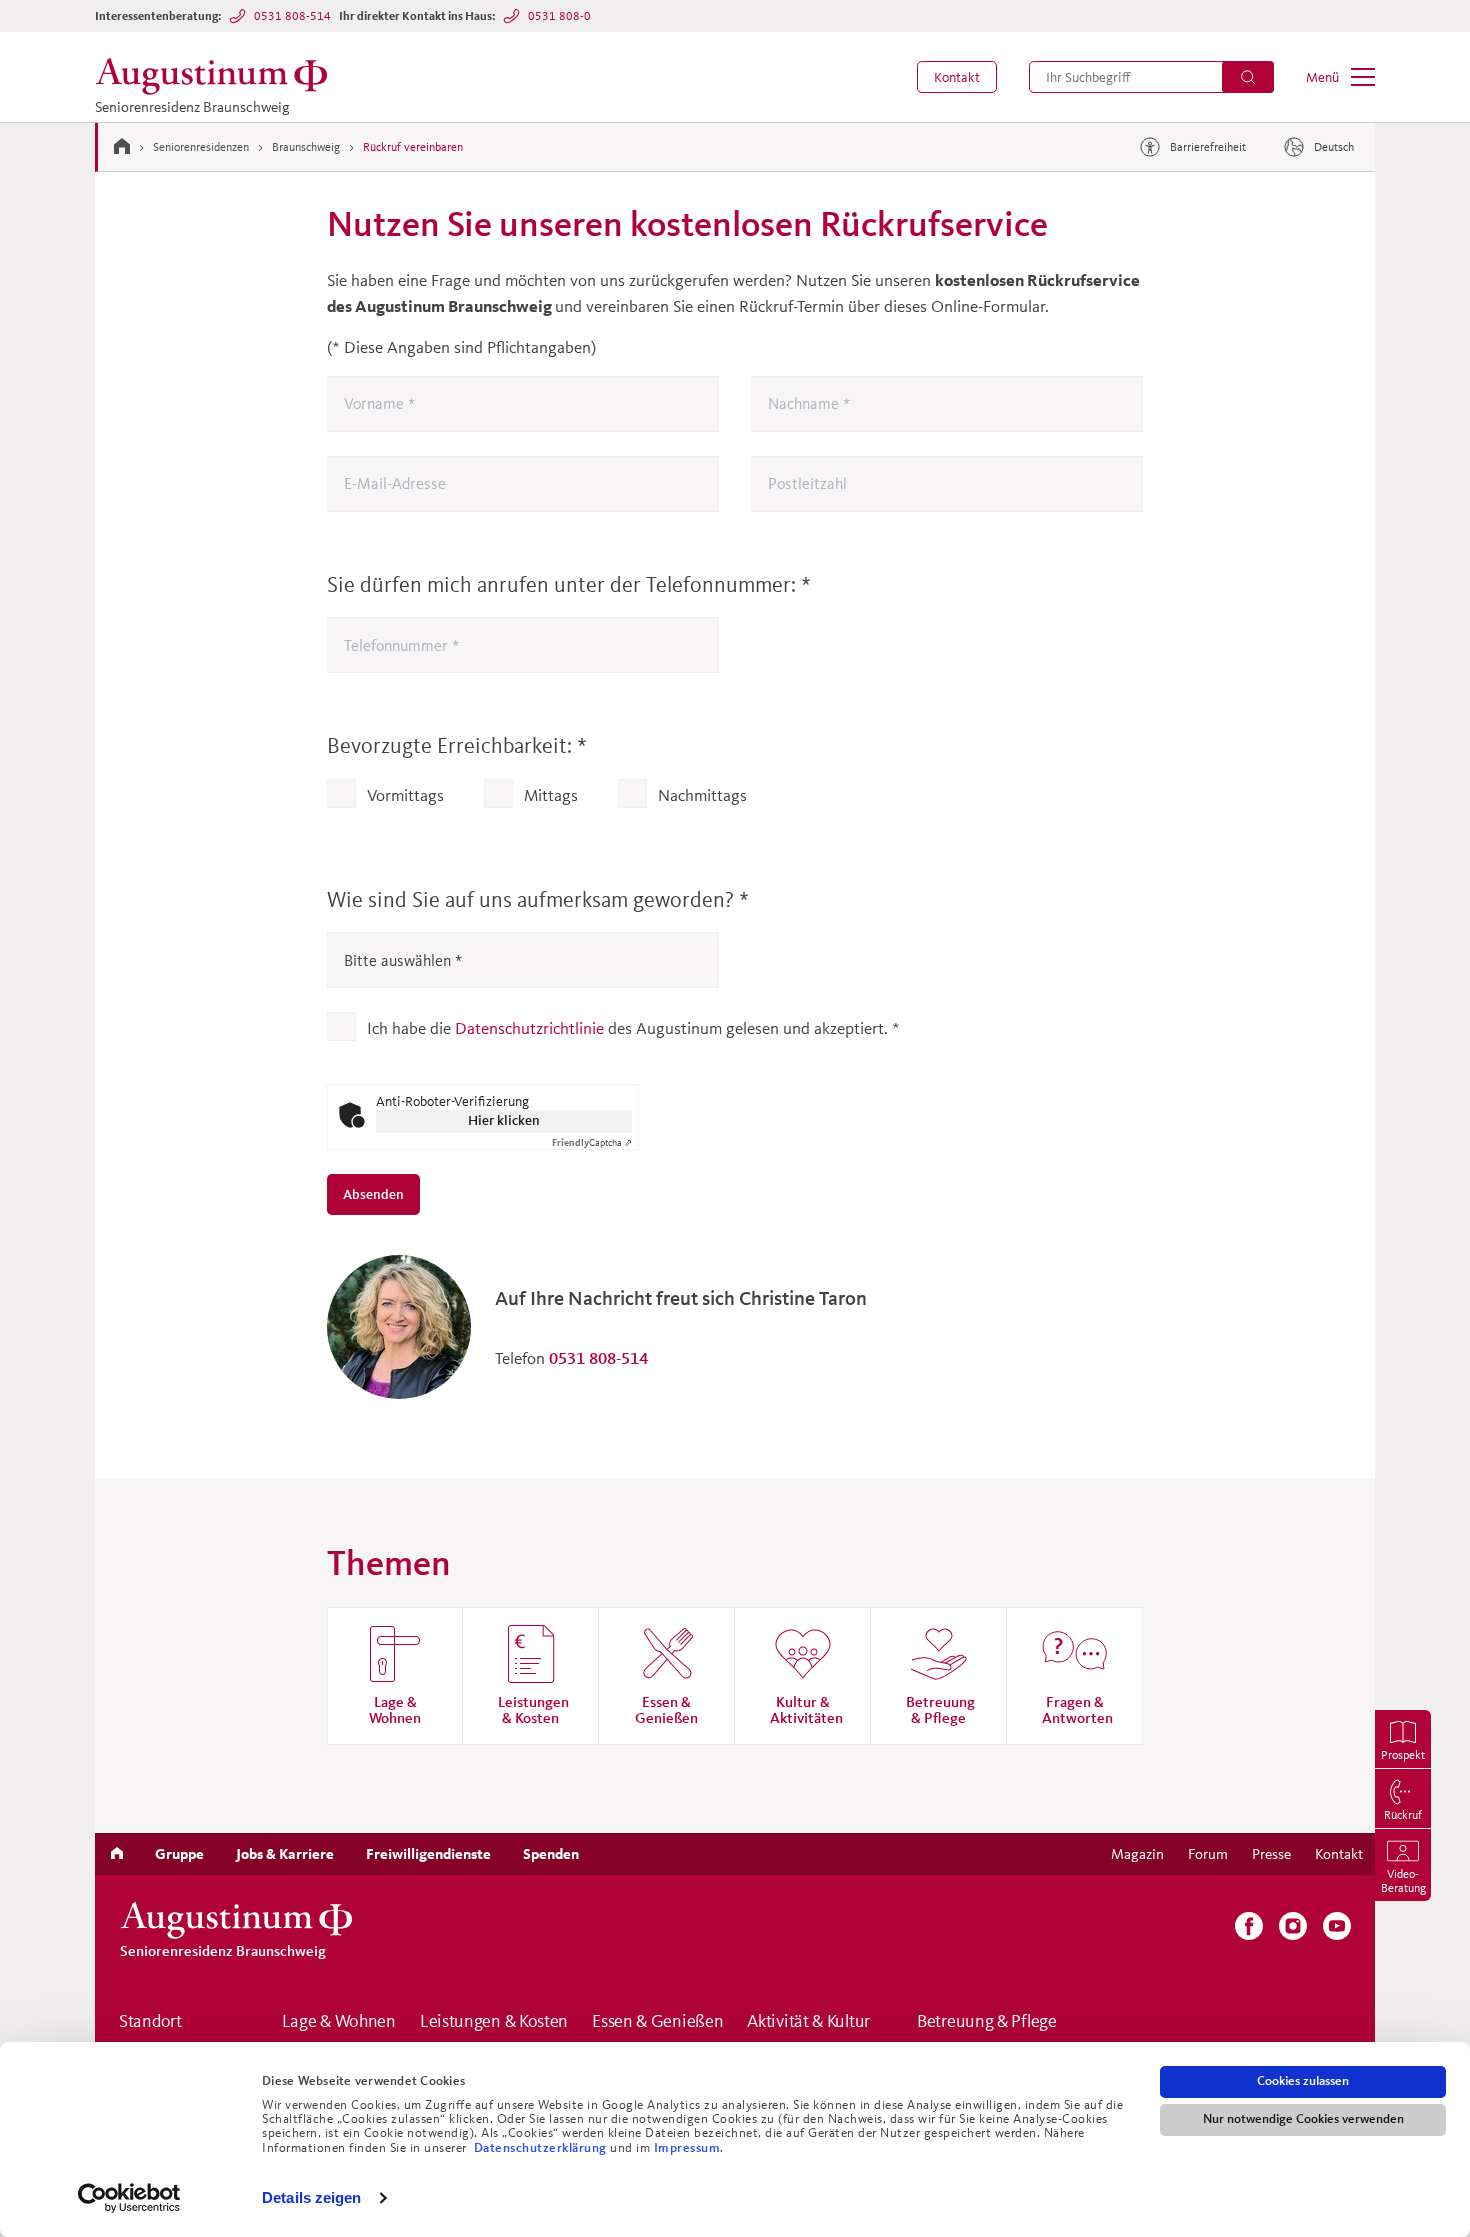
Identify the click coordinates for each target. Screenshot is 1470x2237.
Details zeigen (311, 2197)
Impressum (687, 2148)
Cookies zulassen (1303, 2081)
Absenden (375, 1194)
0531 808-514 (292, 15)
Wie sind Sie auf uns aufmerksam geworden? (538, 899)
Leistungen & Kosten (494, 2022)
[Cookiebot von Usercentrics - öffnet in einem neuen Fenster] (129, 2198)
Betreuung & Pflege (987, 2022)
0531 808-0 (559, 15)
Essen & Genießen (657, 2022)
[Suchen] (1248, 77)
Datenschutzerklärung (542, 2148)
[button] (957, 77)
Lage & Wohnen (339, 2022)
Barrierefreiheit (1208, 146)
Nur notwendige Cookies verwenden (1303, 2119)
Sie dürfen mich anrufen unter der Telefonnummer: (569, 584)
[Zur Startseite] (122, 146)
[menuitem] (957, 77)
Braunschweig (306, 146)
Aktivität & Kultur (808, 2022)
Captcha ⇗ (592, 1142)
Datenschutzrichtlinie (529, 1027)
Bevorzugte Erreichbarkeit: (457, 745)
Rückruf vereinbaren (413, 146)
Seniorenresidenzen (201, 146)
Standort (150, 2022)
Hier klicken (504, 1120)
